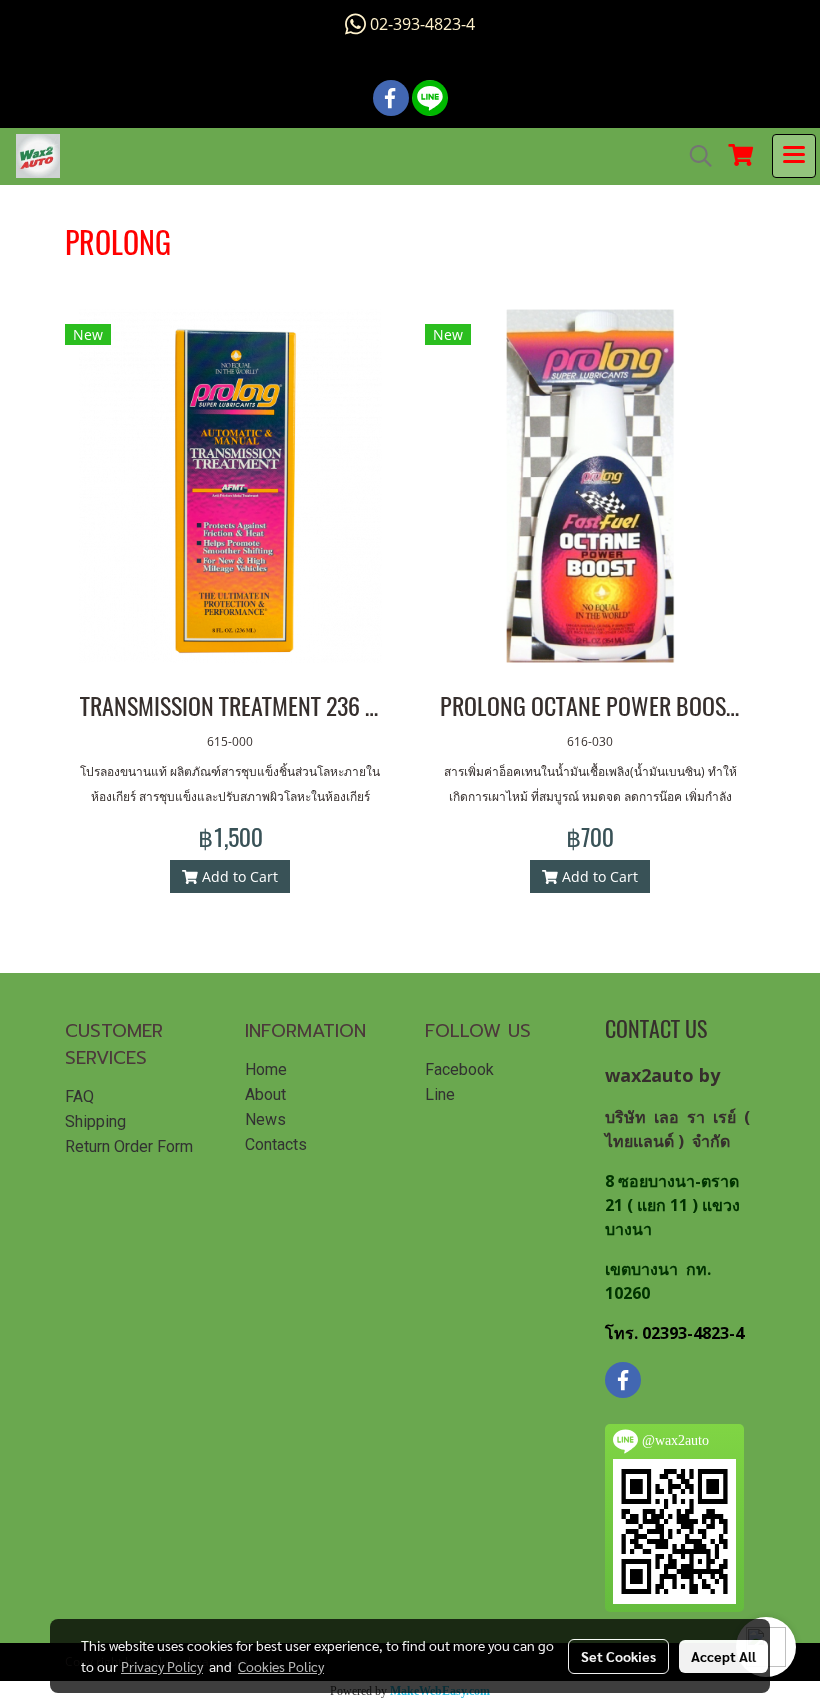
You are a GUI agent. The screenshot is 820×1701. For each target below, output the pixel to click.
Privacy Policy (162, 1666)
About (265, 1094)
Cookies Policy (281, 1666)
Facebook (459, 1069)
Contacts (276, 1144)
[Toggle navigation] (794, 156)
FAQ (79, 1096)
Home (266, 1069)
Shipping (95, 1121)
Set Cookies (618, 1656)
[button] (694, 156)
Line (440, 1094)
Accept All (723, 1656)
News (265, 1119)
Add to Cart (238, 876)
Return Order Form (129, 1146)
